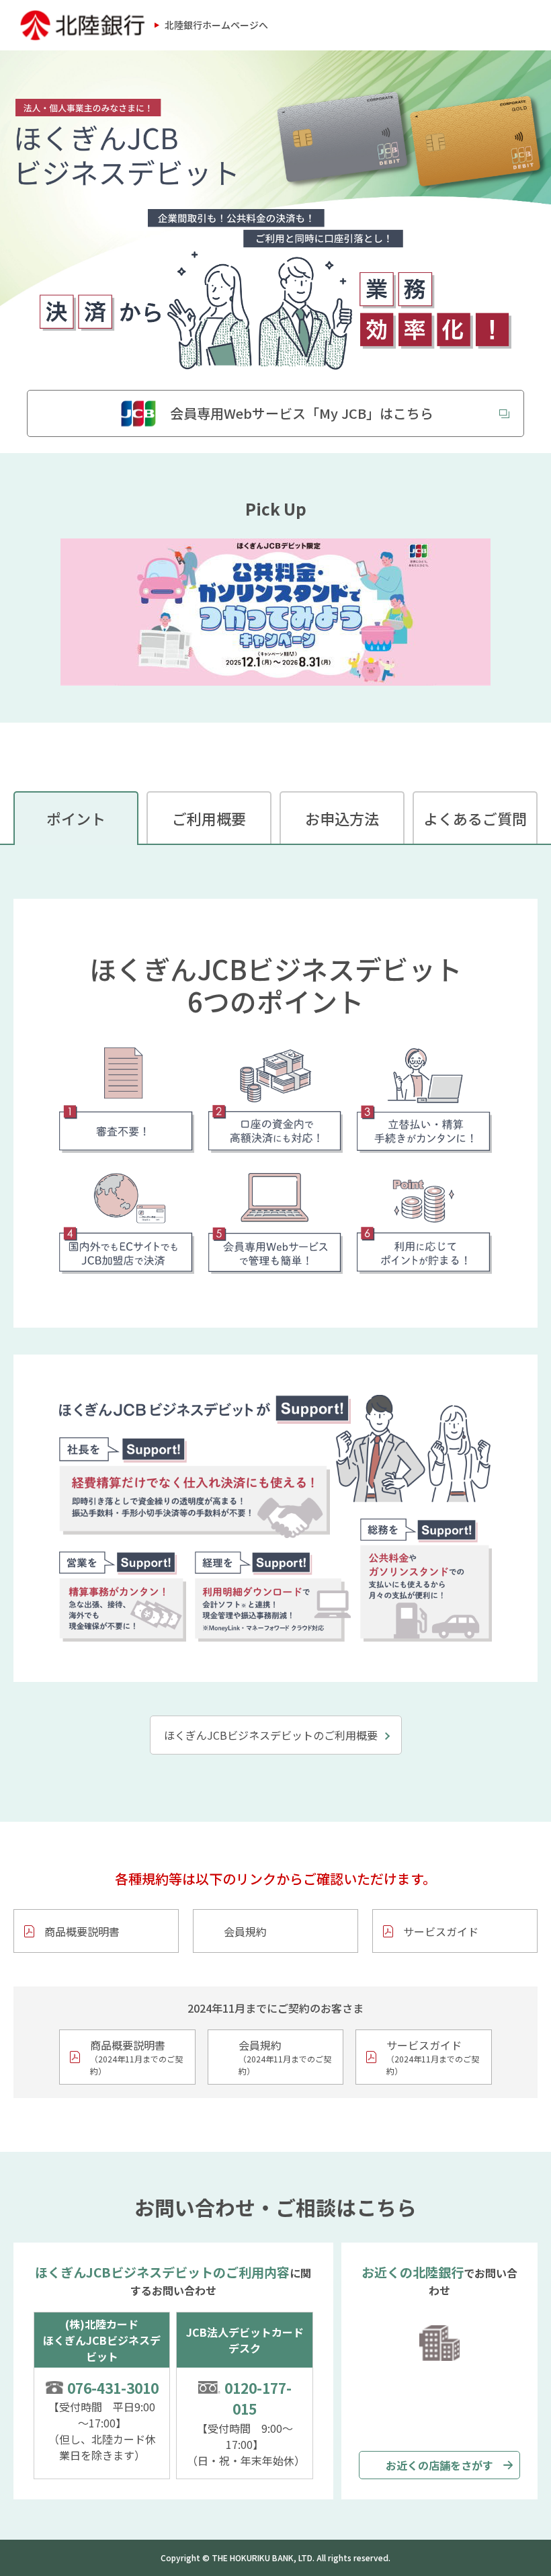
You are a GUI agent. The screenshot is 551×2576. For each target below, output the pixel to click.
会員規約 (245, 1931)
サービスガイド (441, 1931)
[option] (275, 612)
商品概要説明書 (82, 1931)
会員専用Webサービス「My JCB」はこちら (302, 413)
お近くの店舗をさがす (439, 2465)
